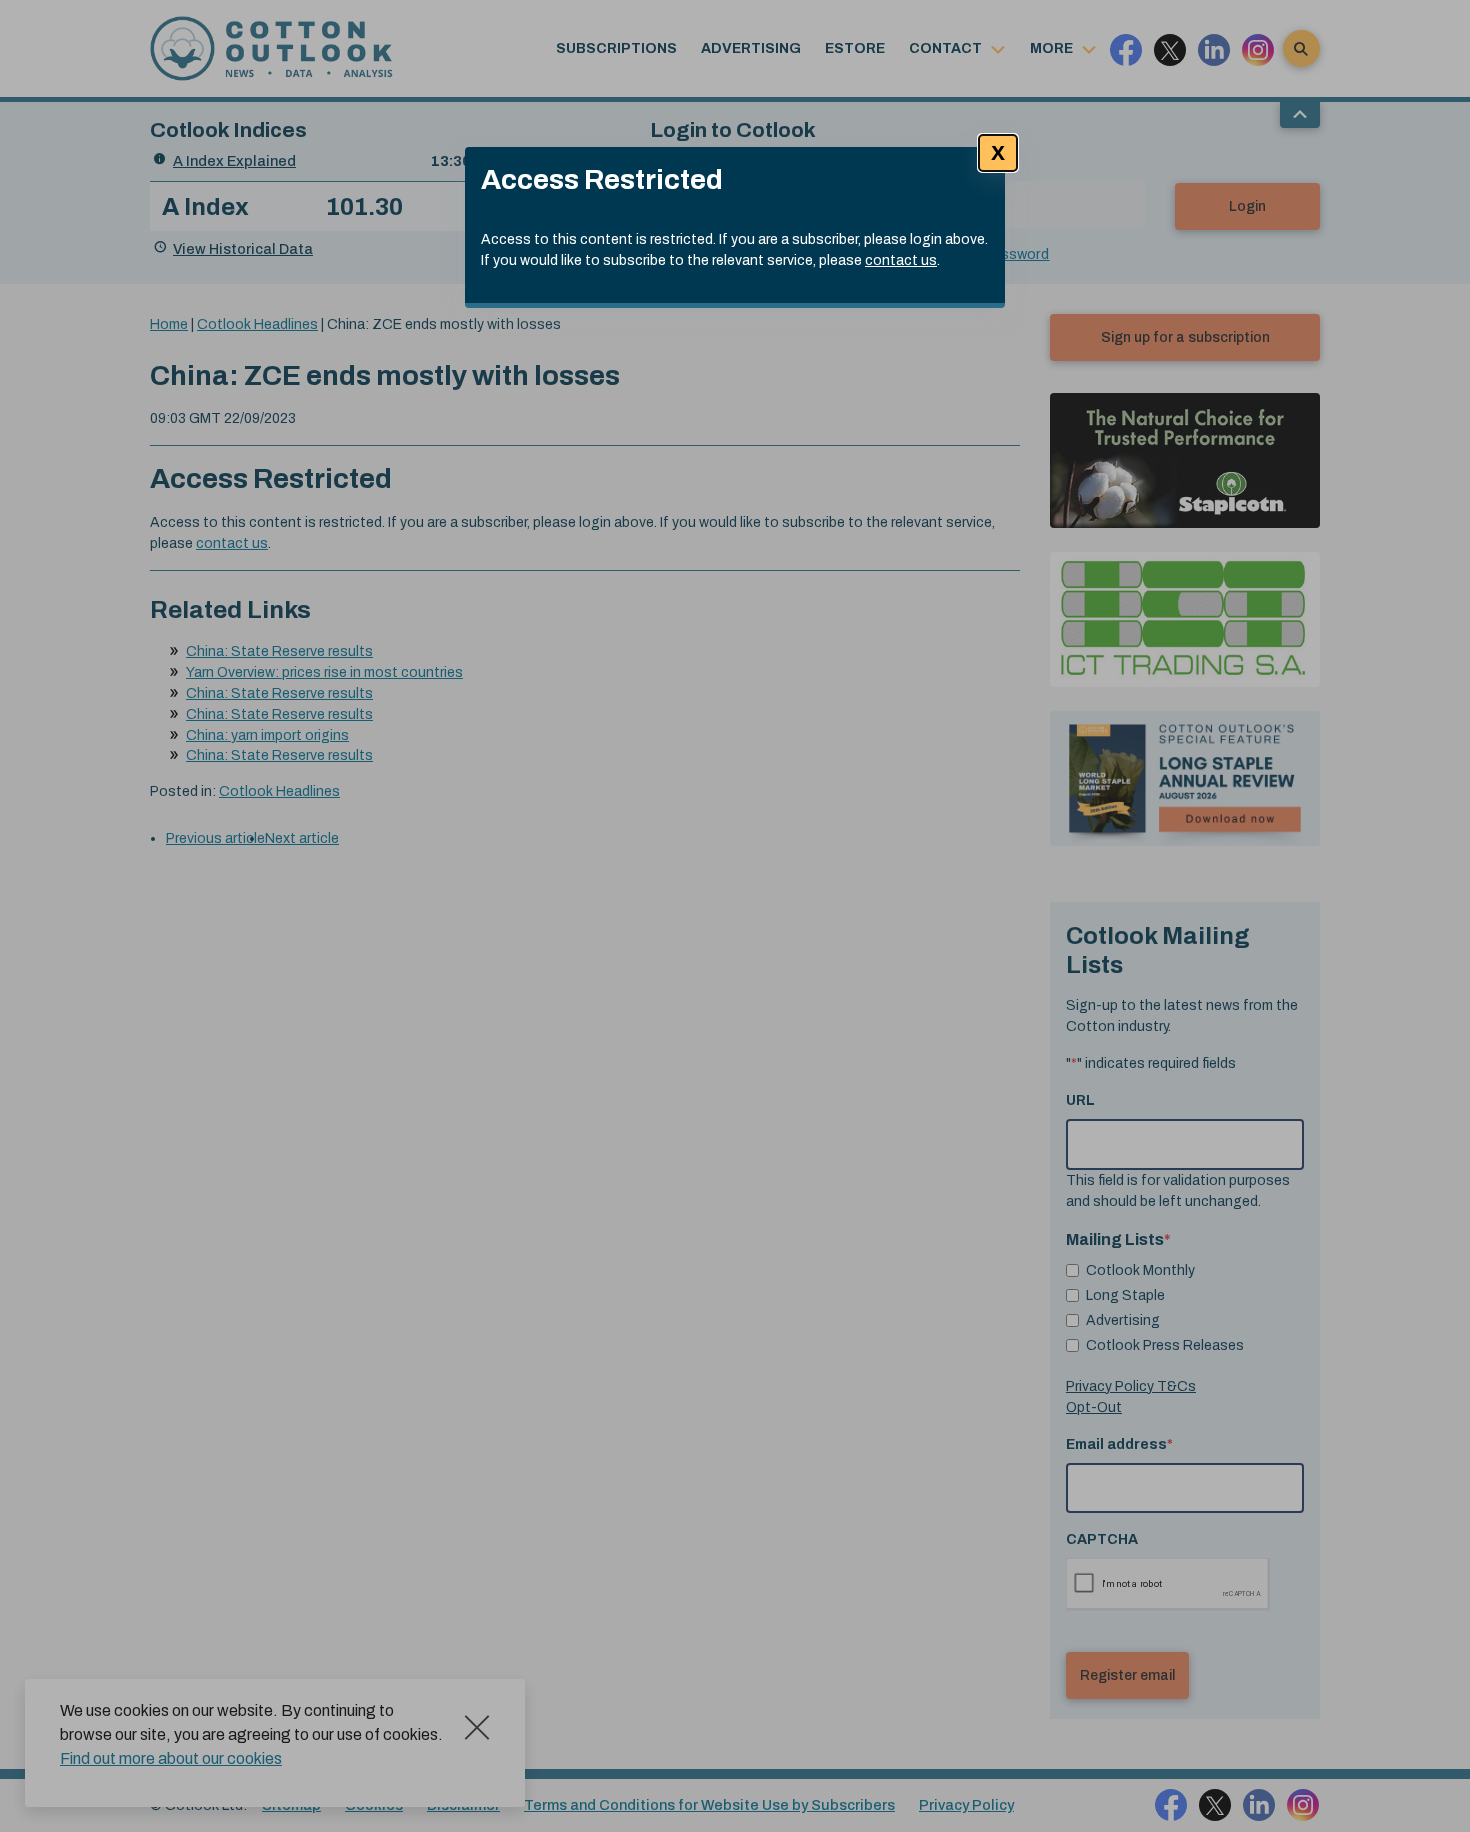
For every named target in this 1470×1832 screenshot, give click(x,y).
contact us (901, 260)
